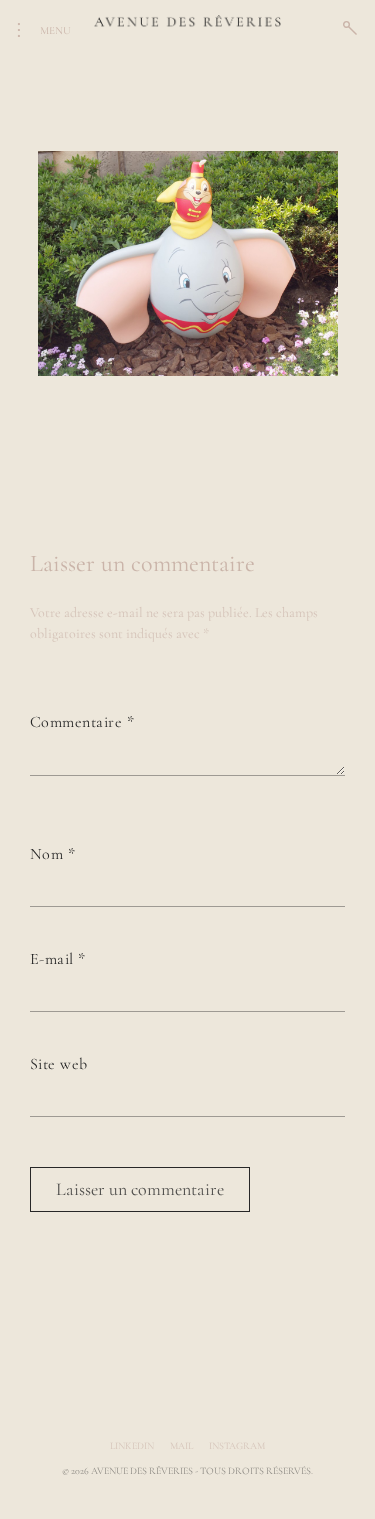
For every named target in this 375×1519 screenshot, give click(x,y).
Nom (52, 854)
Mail (181, 1446)
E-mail (58, 959)
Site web (59, 1064)
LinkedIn (132, 1446)
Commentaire (82, 722)
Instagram (237, 1446)
